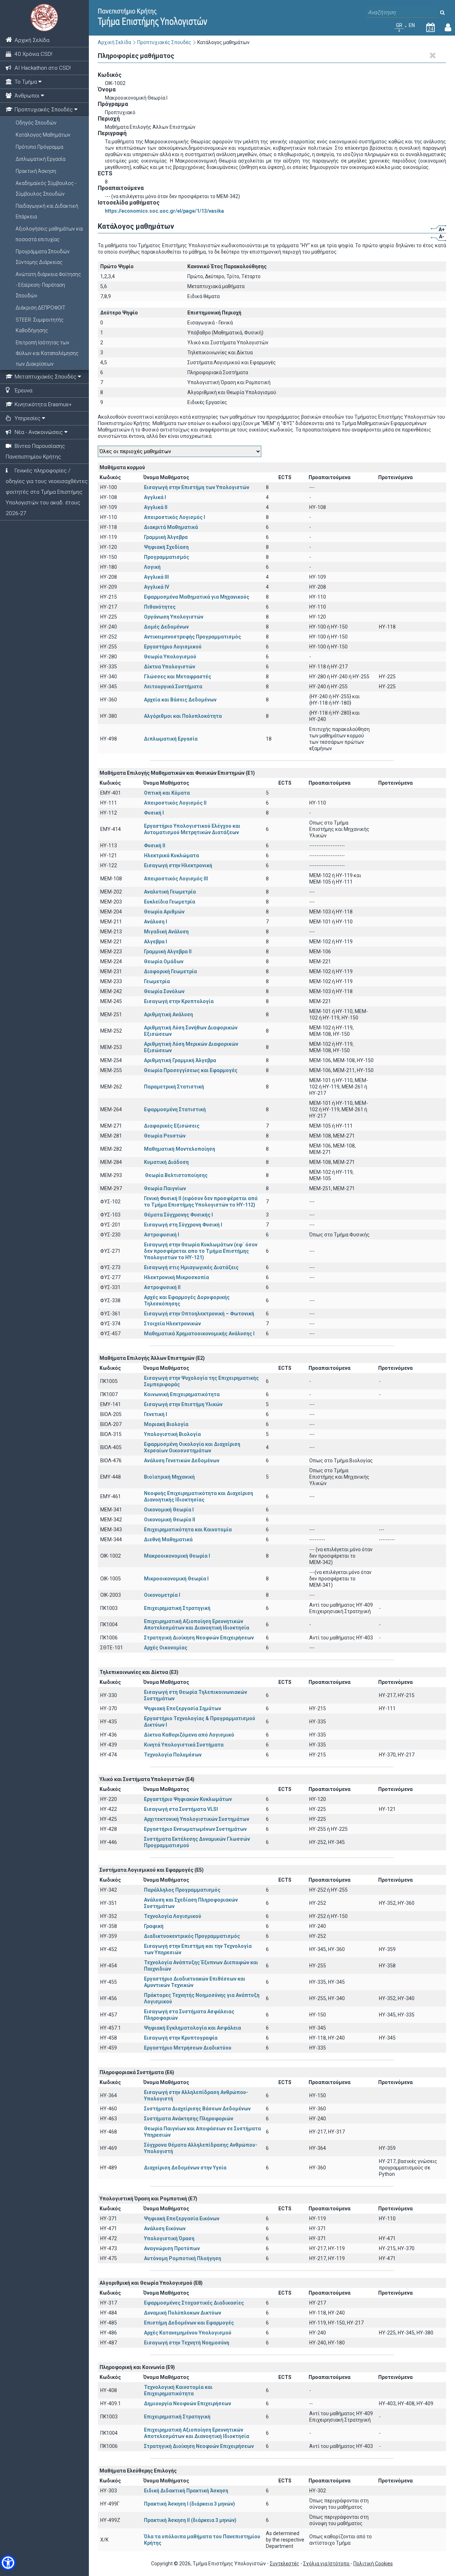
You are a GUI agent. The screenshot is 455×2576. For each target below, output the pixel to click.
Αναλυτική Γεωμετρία (170, 892)
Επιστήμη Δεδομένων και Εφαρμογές (189, 2323)
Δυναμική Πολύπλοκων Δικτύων (183, 2313)
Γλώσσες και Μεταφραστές (178, 677)
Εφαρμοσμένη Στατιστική (175, 1109)
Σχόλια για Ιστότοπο (327, 2564)
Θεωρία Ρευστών (165, 1136)
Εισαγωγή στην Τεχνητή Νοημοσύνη (187, 2343)
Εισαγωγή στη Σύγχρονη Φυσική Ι (183, 1225)
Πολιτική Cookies (373, 2564)
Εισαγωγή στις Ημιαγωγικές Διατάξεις (191, 1267)
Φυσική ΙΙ (155, 846)
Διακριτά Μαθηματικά (171, 527)
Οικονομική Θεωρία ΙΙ (170, 1520)
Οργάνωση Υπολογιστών (174, 617)
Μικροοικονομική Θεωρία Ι (176, 1579)
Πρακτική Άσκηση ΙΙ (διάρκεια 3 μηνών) (190, 2520)
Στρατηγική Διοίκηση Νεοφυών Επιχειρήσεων (199, 1638)
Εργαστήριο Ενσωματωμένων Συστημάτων (195, 1829)
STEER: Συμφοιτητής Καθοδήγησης (40, 325)
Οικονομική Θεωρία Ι (169, 1510)
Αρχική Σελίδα (114, 42)
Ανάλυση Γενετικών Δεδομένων (182, 1461)
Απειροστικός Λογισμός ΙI (175, 803)
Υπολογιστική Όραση (169, 2238)
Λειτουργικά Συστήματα (173, 687)
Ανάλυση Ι (156, 922)
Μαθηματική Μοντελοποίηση (180, 1149)
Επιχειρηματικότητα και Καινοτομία (188, 1530)
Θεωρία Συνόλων (164, 991)
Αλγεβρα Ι (156, 942)
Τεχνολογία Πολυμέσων (173, 1755)
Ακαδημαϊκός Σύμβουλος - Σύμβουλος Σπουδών (46, 189)
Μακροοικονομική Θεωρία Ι (177, 1556)
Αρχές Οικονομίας (166, 1648)
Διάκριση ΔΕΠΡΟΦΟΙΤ (41, 308)
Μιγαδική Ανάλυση (166, 932)
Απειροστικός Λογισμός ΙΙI (176, 879)
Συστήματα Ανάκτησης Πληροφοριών (189, 2119)
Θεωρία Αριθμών (164, 912)
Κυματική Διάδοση (166, 1162)
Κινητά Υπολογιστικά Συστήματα (184, 1745)
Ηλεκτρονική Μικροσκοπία (176, 1277)
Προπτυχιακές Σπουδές (164, 42)
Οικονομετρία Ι (162, 1595)
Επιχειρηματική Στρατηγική (177, 1608)
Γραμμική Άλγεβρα (166, 537)
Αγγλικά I (155, 497)
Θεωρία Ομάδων (164, 961)
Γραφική (154, 1926)
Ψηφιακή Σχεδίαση (166, 547)
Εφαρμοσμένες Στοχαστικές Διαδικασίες (194, 2303)
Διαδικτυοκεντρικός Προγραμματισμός (192, 1936)
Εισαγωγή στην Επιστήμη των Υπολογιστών (197, 487)
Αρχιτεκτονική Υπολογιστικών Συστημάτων (197, 1819)
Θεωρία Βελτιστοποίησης (181, 1175)
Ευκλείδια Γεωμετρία (170, 902)
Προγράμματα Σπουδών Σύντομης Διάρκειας (43, 257)
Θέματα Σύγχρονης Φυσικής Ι (178, 1215)
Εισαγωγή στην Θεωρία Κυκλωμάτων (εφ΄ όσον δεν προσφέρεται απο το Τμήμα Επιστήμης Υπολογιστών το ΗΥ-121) (201, 1251)
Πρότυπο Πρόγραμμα (39, 147)
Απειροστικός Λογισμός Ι (175, 517)
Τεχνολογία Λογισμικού (173, 1916)
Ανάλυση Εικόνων (165, 2228)
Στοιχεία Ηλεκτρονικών (172, 1324)
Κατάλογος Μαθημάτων (43, 135)
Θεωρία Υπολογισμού (170, 657)
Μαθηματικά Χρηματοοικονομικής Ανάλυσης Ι (199, 1334)
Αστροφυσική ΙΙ (162, 1287)
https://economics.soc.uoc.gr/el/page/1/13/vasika (164, 211)
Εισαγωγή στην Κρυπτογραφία (181, 2038)
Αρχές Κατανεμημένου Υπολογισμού (188, 2333)
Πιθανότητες (160, 607)
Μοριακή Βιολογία (166, 1424)
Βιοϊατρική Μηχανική (169, 1477)
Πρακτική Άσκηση (36, 171)
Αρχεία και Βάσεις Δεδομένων (180, 700)
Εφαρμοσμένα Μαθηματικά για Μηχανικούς (197, 597)
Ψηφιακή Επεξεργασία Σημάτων (183, 1708)
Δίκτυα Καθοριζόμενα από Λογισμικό (189, 1735)
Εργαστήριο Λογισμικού (173, 647)
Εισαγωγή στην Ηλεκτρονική (178, 865)
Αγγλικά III (156, 577)
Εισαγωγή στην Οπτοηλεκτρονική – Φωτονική (199, 1314)
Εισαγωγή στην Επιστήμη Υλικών (183, 1404)
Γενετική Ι (156, 1414)
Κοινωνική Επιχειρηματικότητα (182, 1394)
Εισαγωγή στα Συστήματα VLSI (181, 1809)
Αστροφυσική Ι (162, 1235)
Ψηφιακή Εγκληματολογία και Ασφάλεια (192, 2028)
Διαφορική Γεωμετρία (170, 971)
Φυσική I (154, 813)
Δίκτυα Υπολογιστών (170, 667)
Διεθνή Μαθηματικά (168, 1539)
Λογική (152, 567)
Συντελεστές (285, 2564)
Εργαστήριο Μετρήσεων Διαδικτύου (188, 2048)
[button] (8, 2563)
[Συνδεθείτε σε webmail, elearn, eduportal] (448, 29)
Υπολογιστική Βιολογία (172, 1434)
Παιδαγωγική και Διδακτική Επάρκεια (47, 211)
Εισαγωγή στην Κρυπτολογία (179, 1001)
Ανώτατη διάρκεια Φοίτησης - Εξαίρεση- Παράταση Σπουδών (48, 285)
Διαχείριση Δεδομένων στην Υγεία (185, 2168)
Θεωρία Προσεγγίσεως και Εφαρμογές (191, 1070)
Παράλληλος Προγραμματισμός (182, 1890)
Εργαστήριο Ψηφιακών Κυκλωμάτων (188, 1799)
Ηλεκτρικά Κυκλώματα (190, 855)
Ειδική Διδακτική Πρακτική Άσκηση (186, 2491)
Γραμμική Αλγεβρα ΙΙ (168, 952)
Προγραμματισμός (167, 557)
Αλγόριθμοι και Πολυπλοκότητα (183, 716)
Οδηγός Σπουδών (36, 123)
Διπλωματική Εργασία (41, 159)
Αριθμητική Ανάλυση (168, 1014)
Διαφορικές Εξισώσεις (172, 1126)
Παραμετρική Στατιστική (174, 1087)
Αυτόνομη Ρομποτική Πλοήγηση (183, 2258)
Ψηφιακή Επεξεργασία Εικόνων (182, 2219)
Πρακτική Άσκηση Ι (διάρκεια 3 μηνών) (189, 2504)
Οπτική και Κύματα (167, 793)
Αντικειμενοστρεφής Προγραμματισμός (192, 637)
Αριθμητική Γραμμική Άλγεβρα (180, 1060)
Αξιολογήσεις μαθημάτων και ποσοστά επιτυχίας (49, 234)
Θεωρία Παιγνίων (165, 1188)
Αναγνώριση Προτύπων (172, 2248)
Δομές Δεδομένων (166, 627)
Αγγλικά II (156, 507)
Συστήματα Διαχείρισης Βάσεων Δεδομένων (197, 2109)
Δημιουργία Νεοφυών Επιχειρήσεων (188, 2403)
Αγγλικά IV (157, 587)
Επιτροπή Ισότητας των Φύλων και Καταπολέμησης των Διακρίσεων (47, 353)
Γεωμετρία (157, 981)
